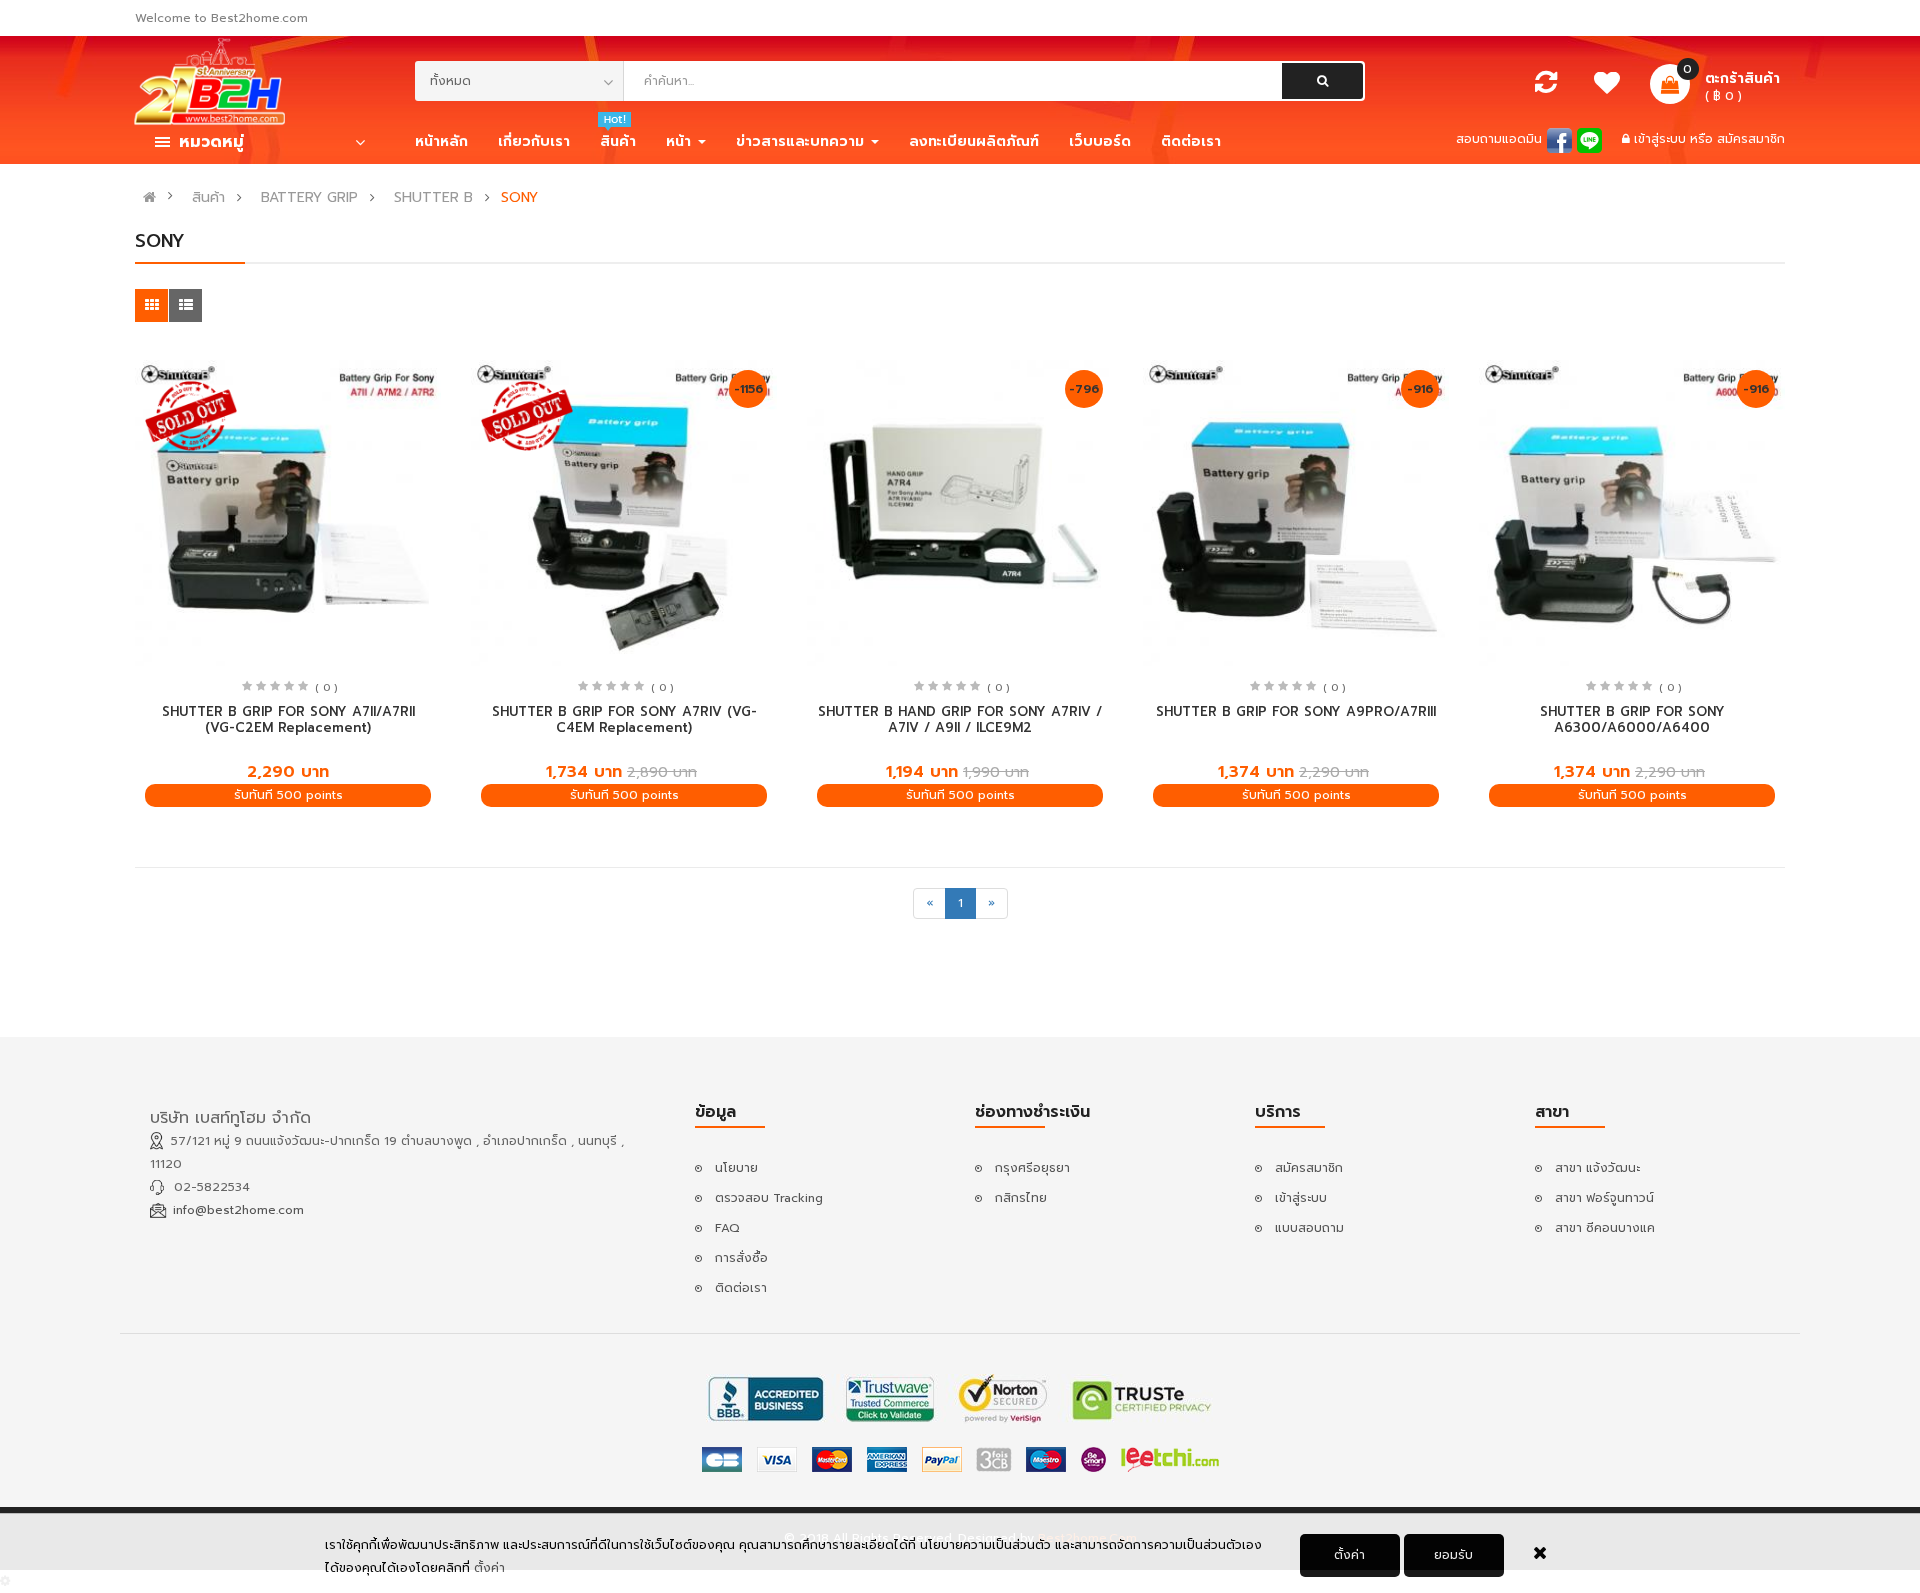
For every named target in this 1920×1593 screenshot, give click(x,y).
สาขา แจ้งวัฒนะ (1597, 1168)
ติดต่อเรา (741, 1288)
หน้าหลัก (441, 141)
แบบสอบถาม (1309, 1228)
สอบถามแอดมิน (1499, 139)
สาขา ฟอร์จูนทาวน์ (1604, 1198)
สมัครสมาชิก (1751, 139)
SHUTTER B (433, 198)
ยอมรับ (1453, 1555)
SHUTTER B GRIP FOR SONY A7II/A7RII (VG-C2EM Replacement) (288, 720)
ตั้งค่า (1349, 1555)
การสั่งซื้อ (741, 1258)
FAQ (727, 1228)
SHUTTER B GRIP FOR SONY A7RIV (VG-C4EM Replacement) (624, 720)
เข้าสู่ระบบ (1662, 139)
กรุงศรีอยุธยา (1032, 1168)
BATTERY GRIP (309, 198)
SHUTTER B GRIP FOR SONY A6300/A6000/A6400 (1632, 720)
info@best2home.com (238, 1210)
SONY (519, 198)
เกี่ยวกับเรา (534, 141)
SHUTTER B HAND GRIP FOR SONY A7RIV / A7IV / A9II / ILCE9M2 (960, 720)
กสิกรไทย (1021, 1198)
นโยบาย (736, 1168)
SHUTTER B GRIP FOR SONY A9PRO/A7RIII (1296, 711)
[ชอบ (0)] (1607, 88)
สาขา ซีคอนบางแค (1605, 1228)
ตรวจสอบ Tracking (769, 1198)
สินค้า (208, 198)
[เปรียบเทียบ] (1546, 87)
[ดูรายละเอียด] (288, 512)
